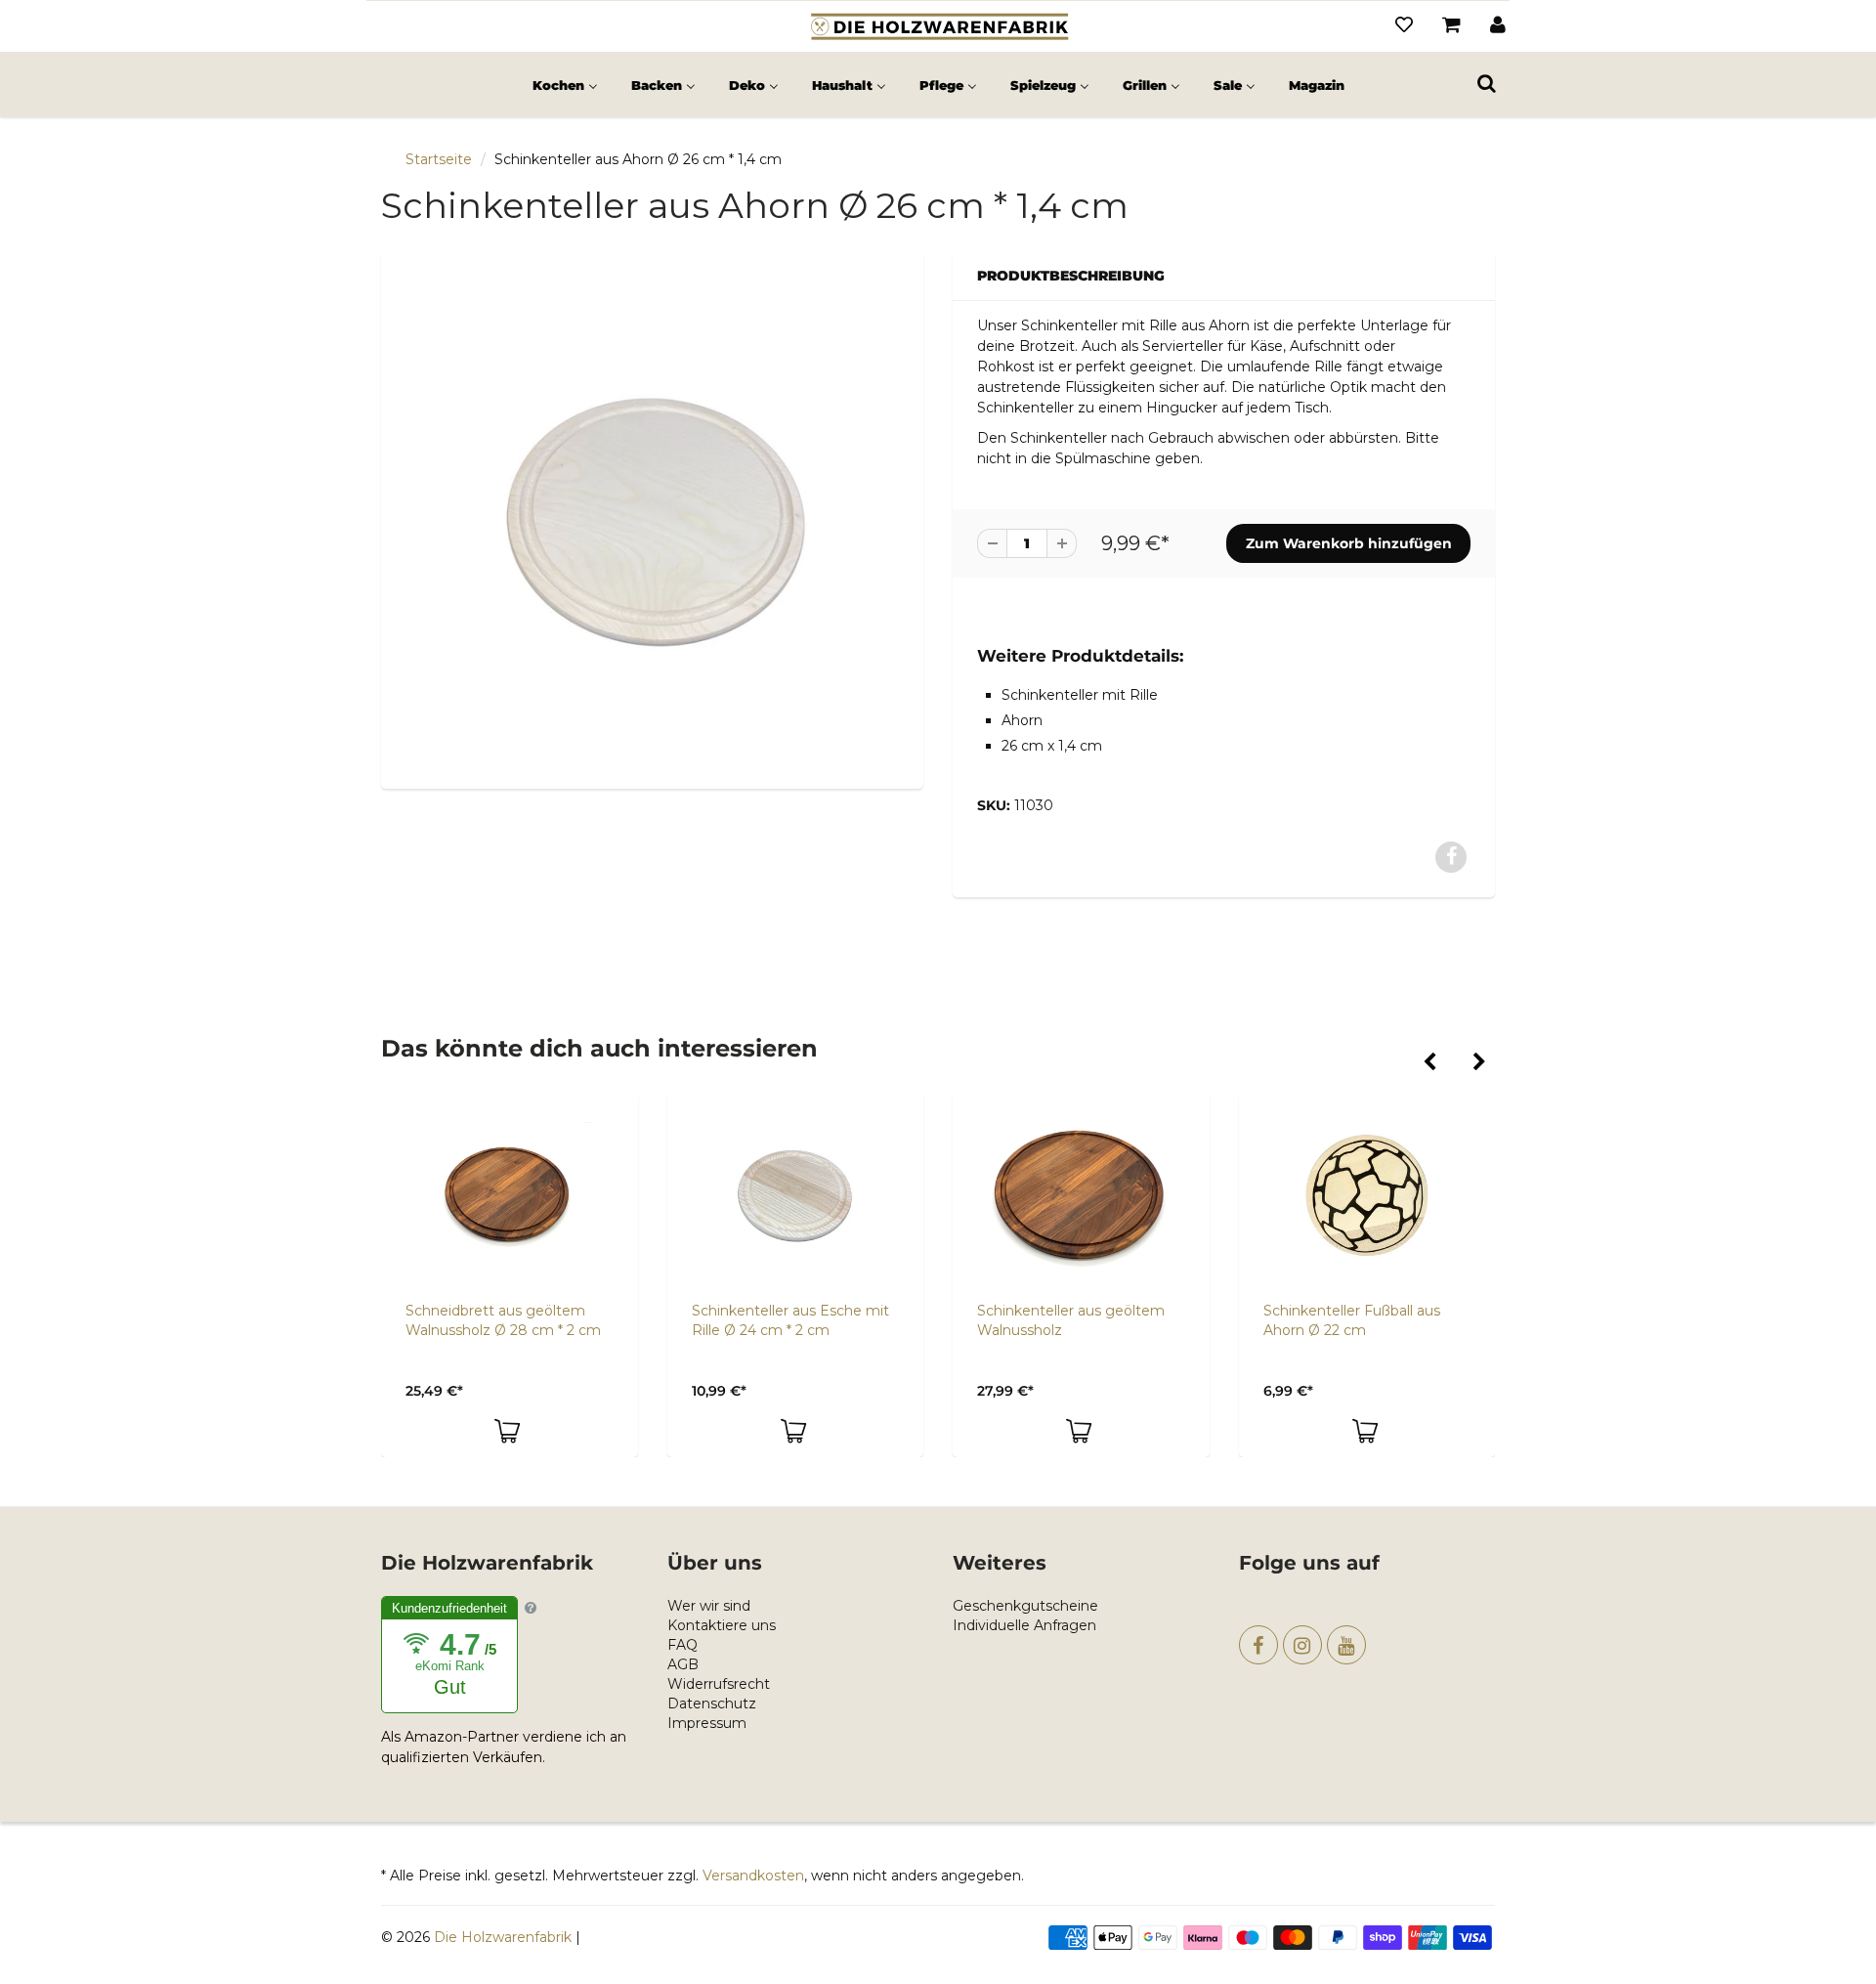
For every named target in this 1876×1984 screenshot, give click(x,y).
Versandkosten (753, 1876)
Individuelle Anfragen (1024, 1625)
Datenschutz (712, 1704)
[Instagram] (1302, 1645)
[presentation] (1429, 1063)
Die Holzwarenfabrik (503, 1937)
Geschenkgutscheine (1025, 1606)
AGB (683, 1664)
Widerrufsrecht (719, 1684)
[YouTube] (1346, 1645)
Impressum (707, 1723)
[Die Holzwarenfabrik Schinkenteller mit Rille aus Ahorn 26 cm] (652, 518)
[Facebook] (1258, 1645)
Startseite (439, 159)
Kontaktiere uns (722, 1625)
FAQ (682, 1645)
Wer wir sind (709, 1606)
